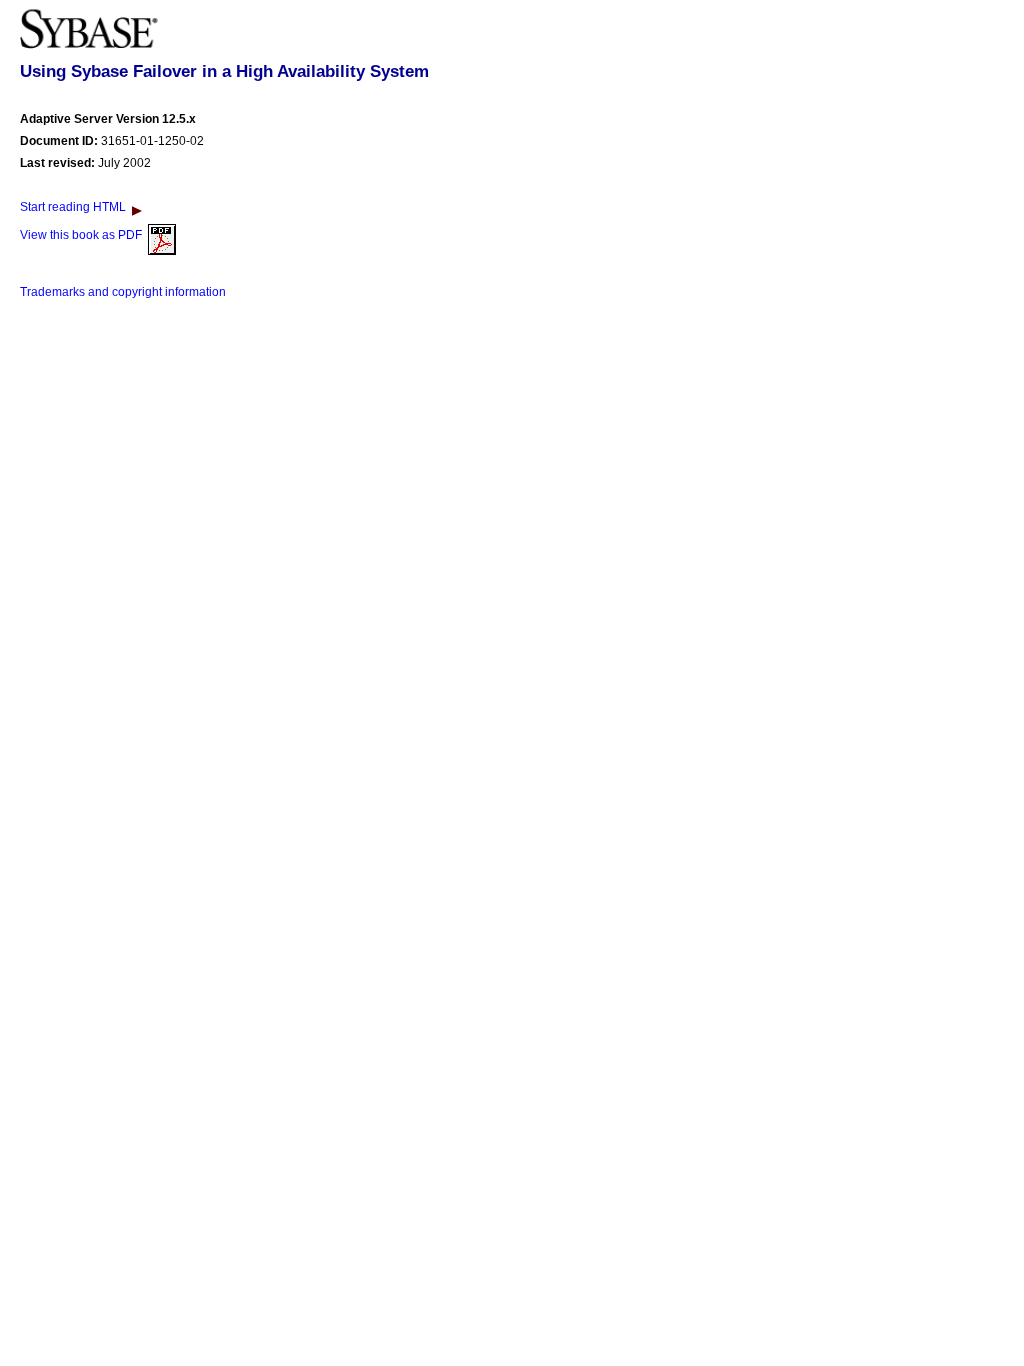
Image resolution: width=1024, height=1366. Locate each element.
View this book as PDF (84, 235)
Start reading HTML (76, 207)
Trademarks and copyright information (123, 292)
